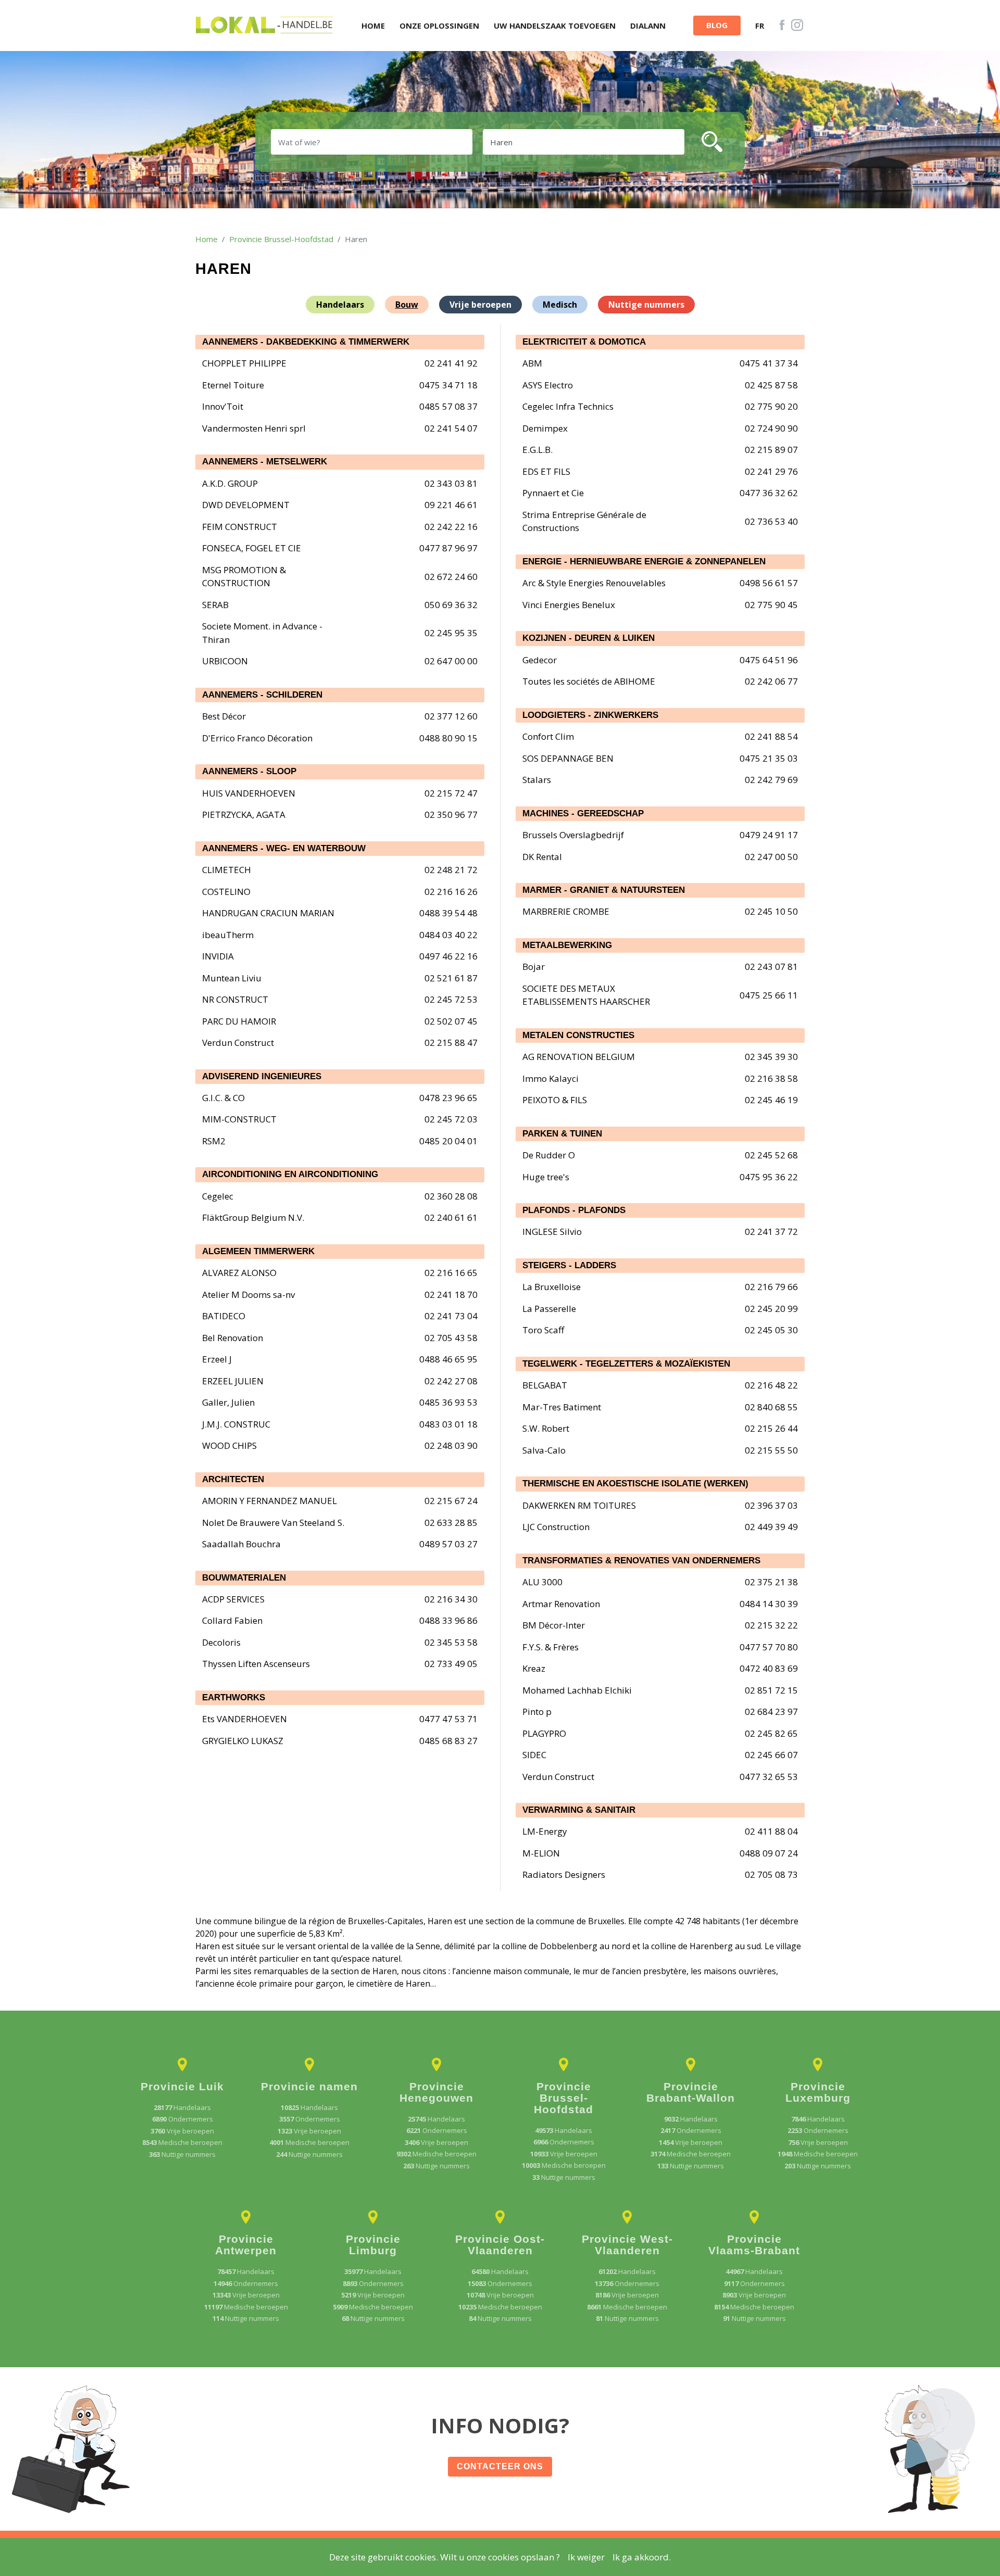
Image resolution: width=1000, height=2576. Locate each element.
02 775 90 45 (771, 605)
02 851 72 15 (771, 1690)
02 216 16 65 (451, 1273)
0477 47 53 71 (448, 1719)
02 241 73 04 (451, 1316)
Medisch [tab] (560, 305)
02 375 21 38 (771, 1582)
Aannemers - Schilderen (262, 695)
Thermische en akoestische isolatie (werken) (635, 1483)
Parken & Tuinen (562, 1134)
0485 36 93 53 (448, 1402)
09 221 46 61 (451, 505)
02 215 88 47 (451, 1043)
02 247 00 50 (771, 857)
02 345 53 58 (451, 1642)
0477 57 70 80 (769, 1647)
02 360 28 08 (451, 1196)
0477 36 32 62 (769, 493)
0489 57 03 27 (448, 1544)
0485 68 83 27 (448, 1741)
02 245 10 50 (771, 911)
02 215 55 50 (771, 1450)
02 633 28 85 (451, 1523)
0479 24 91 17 (769, 835)
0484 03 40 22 (448, 935)
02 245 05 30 (771, 1330)
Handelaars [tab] (340, 305)
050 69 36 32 (451, 605)
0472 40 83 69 (769, 1668)
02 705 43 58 (451, 1338)
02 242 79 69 (771, 780)
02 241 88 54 (771, 736)
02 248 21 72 (451, 870)
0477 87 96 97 (448, 548)
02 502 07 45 (451, 1021)
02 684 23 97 (771, 1712)
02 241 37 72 (771, 1232)
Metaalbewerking (567, 945)
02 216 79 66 (771, 1287)
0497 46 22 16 (448, 956)
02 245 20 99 (771, 1309)
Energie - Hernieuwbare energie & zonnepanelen (644, 561)
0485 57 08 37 (448, 406)
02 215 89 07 (771, 450)
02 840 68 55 (771, 1407)
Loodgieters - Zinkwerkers (590, 715)
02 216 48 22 (771, 1385)
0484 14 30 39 (769, 1604)
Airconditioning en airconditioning (290, 1174)
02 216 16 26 (451, 892)
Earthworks (234, 1697)
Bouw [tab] (407, 305)
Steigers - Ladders (569, 1265)
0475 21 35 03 (769, 758)
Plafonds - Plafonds (574, 1210)
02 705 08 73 (771, 1874)
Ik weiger (586, 2557)
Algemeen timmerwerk (258, 1251)
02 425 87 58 (771, 385)
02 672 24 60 (451, 577)
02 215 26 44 (771, 1428)
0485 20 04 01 (448, 1141)
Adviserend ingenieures (262, 1076)
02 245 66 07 (771, 1755)
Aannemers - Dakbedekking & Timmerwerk (306, 342)
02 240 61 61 (451, 1217)
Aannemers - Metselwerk (265, 462)
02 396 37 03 (771, 1505)
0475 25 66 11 (769, 995)
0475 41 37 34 (769, 363)
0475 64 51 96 (769, 660)
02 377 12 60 (451, 716)
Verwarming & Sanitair (579, 1810)
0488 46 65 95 (448, 1359)
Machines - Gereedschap (583, 813)
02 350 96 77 (451, 815)
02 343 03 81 (451, 483)
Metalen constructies (578, 1035)
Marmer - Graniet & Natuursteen (604, 890)
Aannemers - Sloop (249, 771)
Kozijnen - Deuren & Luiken (589, 638)
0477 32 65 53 (769, 1777)
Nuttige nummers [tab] (646, 305)
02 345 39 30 (771, 1057)
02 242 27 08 (451, 1381)
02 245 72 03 (451, 1119)
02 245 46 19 (771, 1100)
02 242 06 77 (771, 681)
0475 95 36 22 (769, 1177)
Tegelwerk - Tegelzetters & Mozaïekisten (626, 1364)
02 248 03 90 (451, 1445)
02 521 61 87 (451, 978)
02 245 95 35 (451, 633)
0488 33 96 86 (448, 1620)
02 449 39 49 (771, 1527)
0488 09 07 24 (769, 1853)
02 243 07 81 (771, 967)
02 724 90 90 (771, 428)
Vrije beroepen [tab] (480, 305)
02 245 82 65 (771, 1733)
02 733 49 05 (451, 1664)
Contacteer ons (500, 2466)
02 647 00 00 (451, 661)
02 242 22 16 (451, 527)
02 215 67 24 (451, 1501)
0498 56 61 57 (769, 583)
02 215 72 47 (451, 793)
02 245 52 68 (771, 1155)
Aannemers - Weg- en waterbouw (284, 848)
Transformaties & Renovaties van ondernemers (641, 1561)
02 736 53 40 (771, 521)
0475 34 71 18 (448, 385)
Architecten (233, 1479)
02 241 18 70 (451, 1295)
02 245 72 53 (451, 999)
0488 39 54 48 (448, 913)
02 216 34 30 (451, 1599)
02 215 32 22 (771, 1625)
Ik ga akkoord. (642, 2557)
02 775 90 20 (771, 406)
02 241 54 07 (451, 428)
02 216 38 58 (771, 1078)
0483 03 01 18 (448, 1424)
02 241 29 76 (771, 471)
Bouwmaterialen (244, 1578)
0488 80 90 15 (448, 738)
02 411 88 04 (771, 1831)
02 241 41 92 (451, 363)
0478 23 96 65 (448, 1098)
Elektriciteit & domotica (584, 342)
